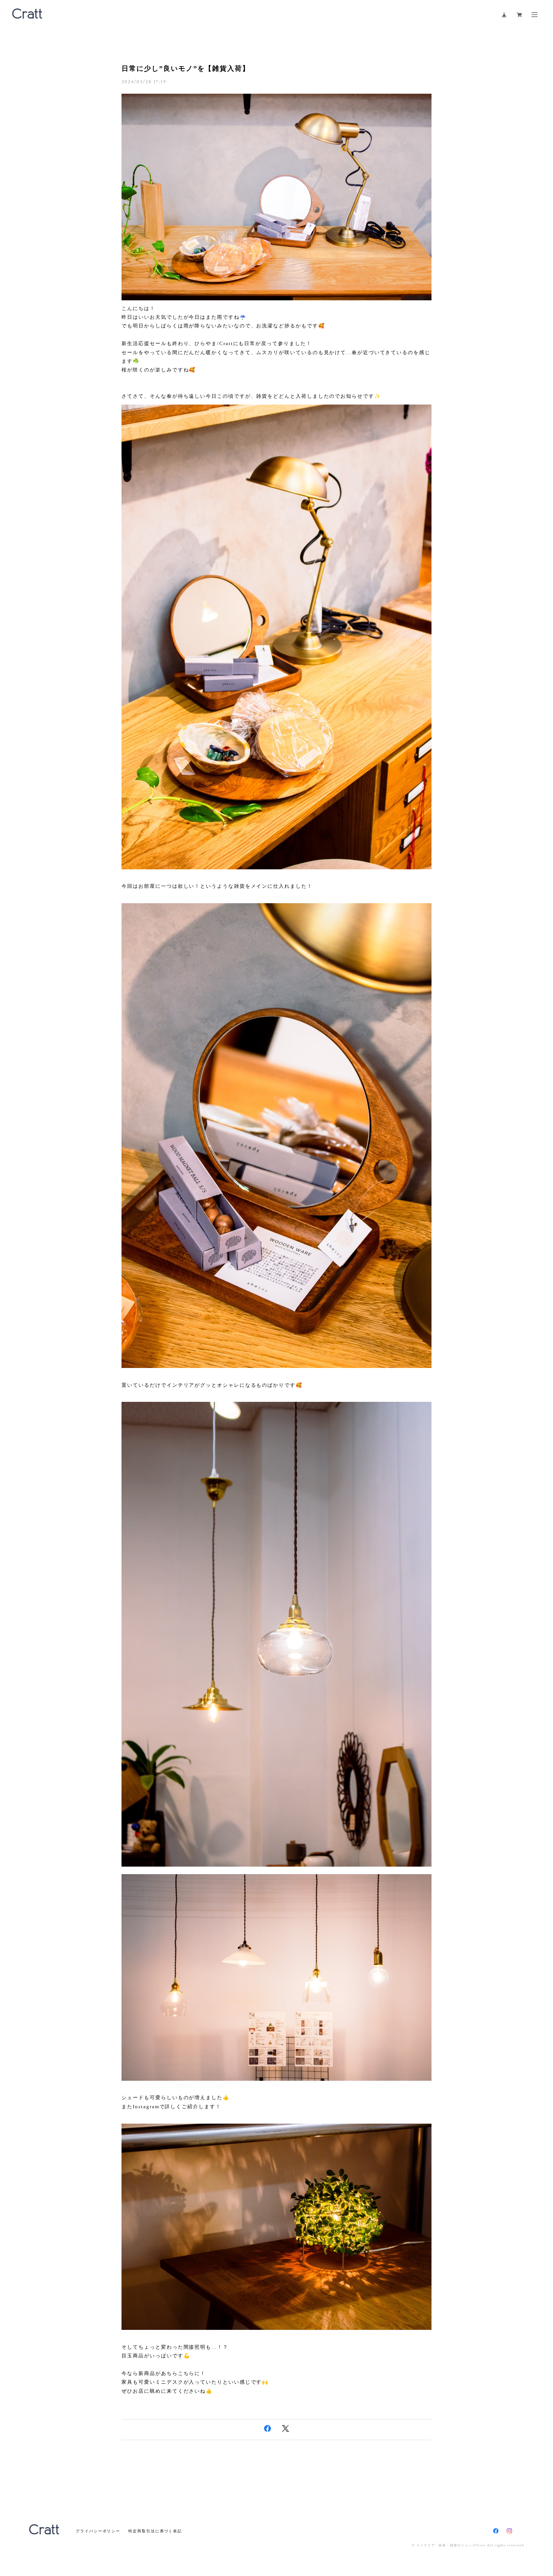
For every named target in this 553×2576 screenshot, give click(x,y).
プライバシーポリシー (98, 2531)
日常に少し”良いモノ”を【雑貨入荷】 (186, 68)
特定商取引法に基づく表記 (155, 2531)
